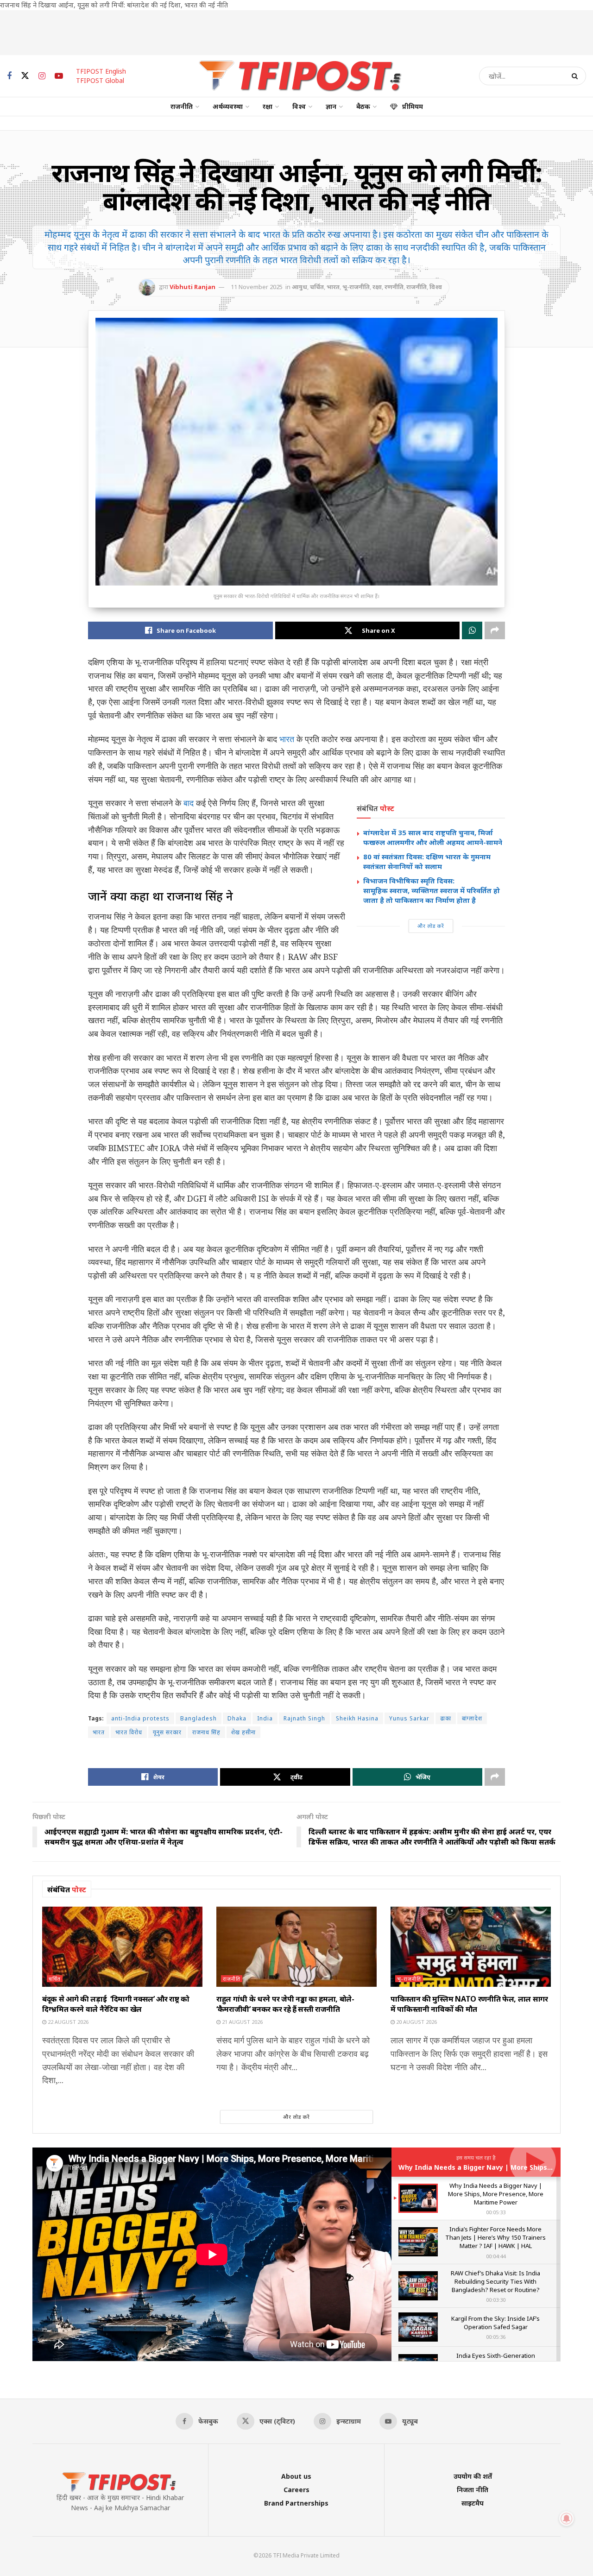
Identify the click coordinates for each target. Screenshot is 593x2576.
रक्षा (268, 106)
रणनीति (394, 287)
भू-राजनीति (356, 287)
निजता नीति (473, 2490)
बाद (189, 803)
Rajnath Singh (304, 1718)
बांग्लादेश (472, 1718)
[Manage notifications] (567, 2519)
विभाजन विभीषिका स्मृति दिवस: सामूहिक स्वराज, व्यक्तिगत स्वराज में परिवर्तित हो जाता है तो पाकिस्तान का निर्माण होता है (432, 890)
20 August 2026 (416, 2022)
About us (296, 2476)
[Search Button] (577, 76)
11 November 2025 (257, 287)
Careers (296, 2490)
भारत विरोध (129, 1732)
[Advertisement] (296, 31)
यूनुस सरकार (167, 1732)
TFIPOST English (101, 71)
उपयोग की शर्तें (473, 2476)
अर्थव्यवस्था (228, 106)
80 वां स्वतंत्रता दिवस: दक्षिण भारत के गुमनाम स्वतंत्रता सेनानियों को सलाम (427, 861)
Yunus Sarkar (409, 1718)
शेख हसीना (243, 1732)
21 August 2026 (242, 2022)
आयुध (300, 287)
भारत (333, 287)
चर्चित (317, 287)
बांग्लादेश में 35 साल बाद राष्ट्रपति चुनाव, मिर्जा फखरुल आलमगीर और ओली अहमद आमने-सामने (433, 837)
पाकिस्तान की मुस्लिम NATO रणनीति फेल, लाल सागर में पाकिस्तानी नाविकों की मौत (469, 2004)
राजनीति (182, 106)
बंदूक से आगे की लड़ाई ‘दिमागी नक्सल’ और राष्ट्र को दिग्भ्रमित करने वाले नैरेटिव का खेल (116, 2004)
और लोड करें (431, 926)
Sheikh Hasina (357, 1718)
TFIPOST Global (100, 80)
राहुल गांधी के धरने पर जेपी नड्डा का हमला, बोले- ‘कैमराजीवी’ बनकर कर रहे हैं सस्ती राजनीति (285, 2004)
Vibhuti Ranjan (192, 287)
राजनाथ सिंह (206, 1732)
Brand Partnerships (296, 2503)
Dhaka (237, 1718)
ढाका (446, 1718)
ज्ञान (331, 106)
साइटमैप (473, 2503)
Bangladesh (199, 1718)
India (265, 1718)
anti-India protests (140, 1718)
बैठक (363, 106)
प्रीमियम (413, 106)
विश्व (299, 106)
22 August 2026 (67, 2022)
